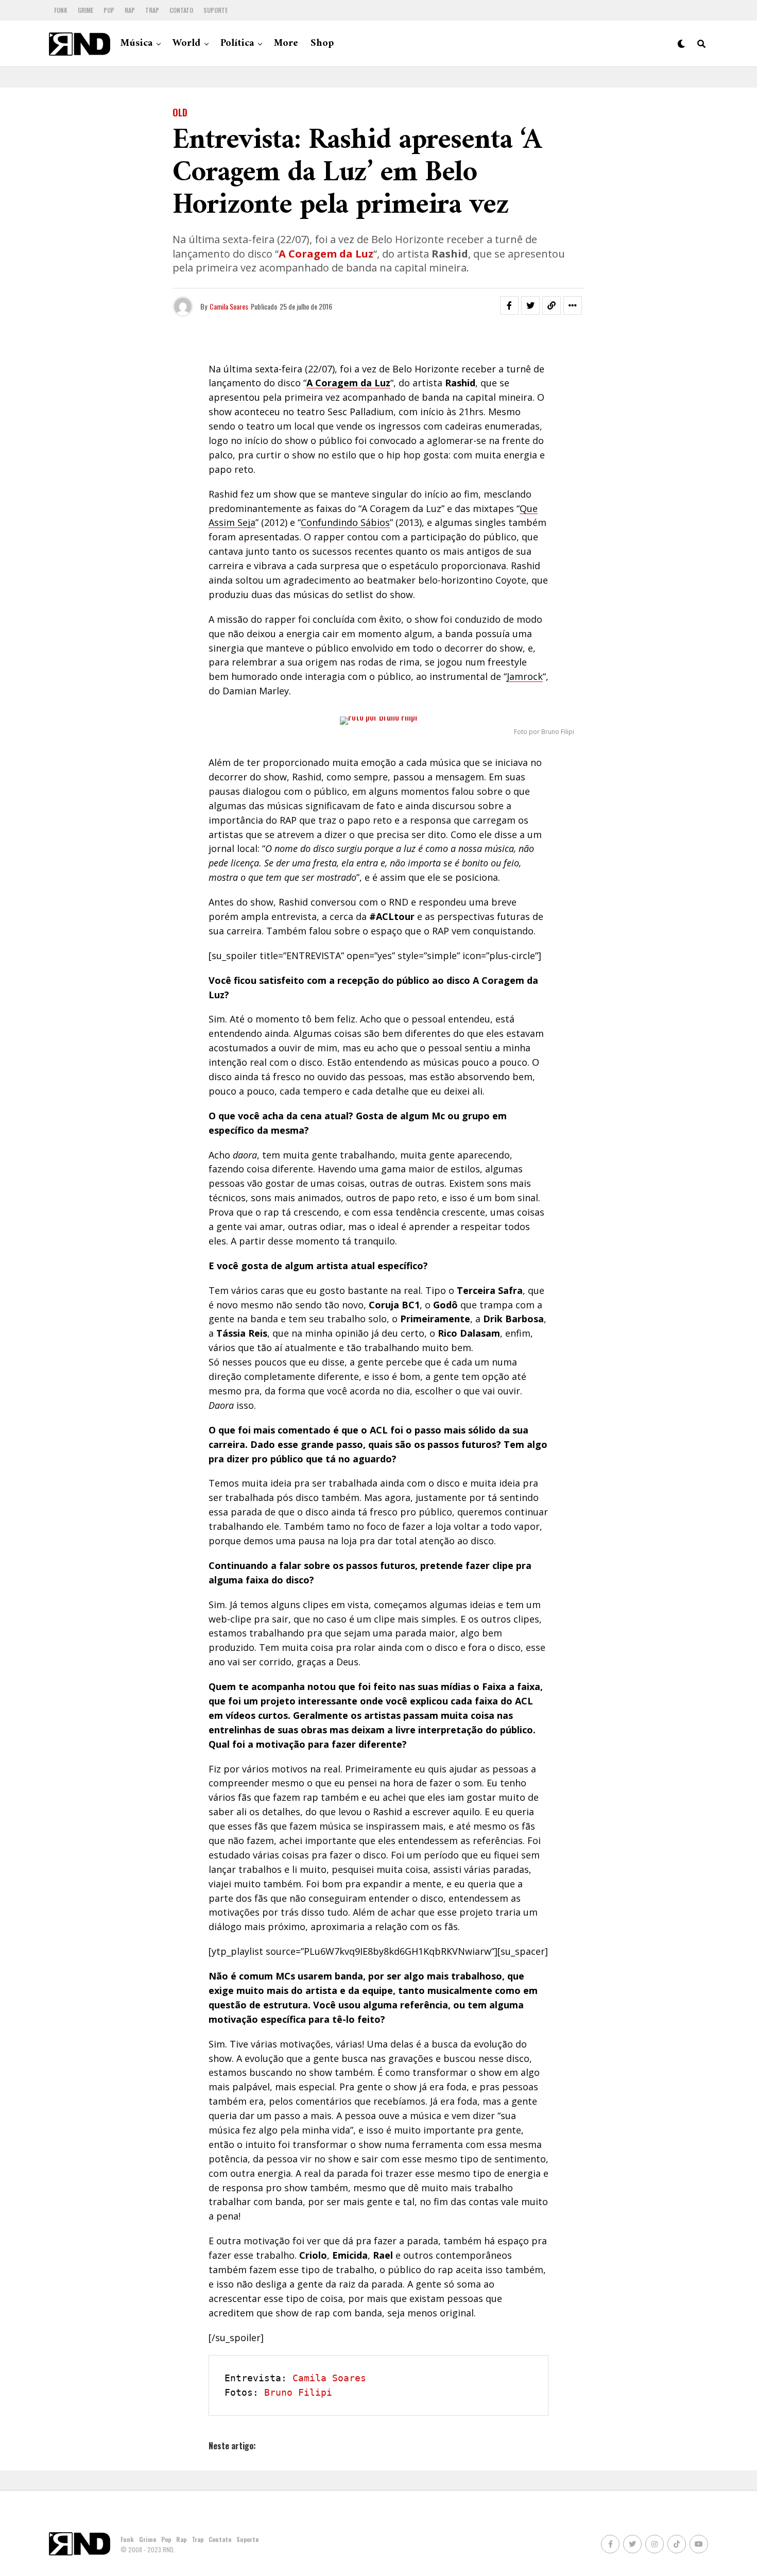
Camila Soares (229, 306)
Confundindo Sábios (345, 522)
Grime (85, 10)
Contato (181, 10)
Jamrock (525, 676)
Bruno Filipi (298, 2392)
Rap (130, 10)
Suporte (216, 10)
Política (237, 44)
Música (136, 44)
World (186, 44)
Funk (61, 10)
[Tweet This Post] (530, 305)
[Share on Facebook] (509, 305)
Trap (152, 10)
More (286, 44)
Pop (109, 10)
